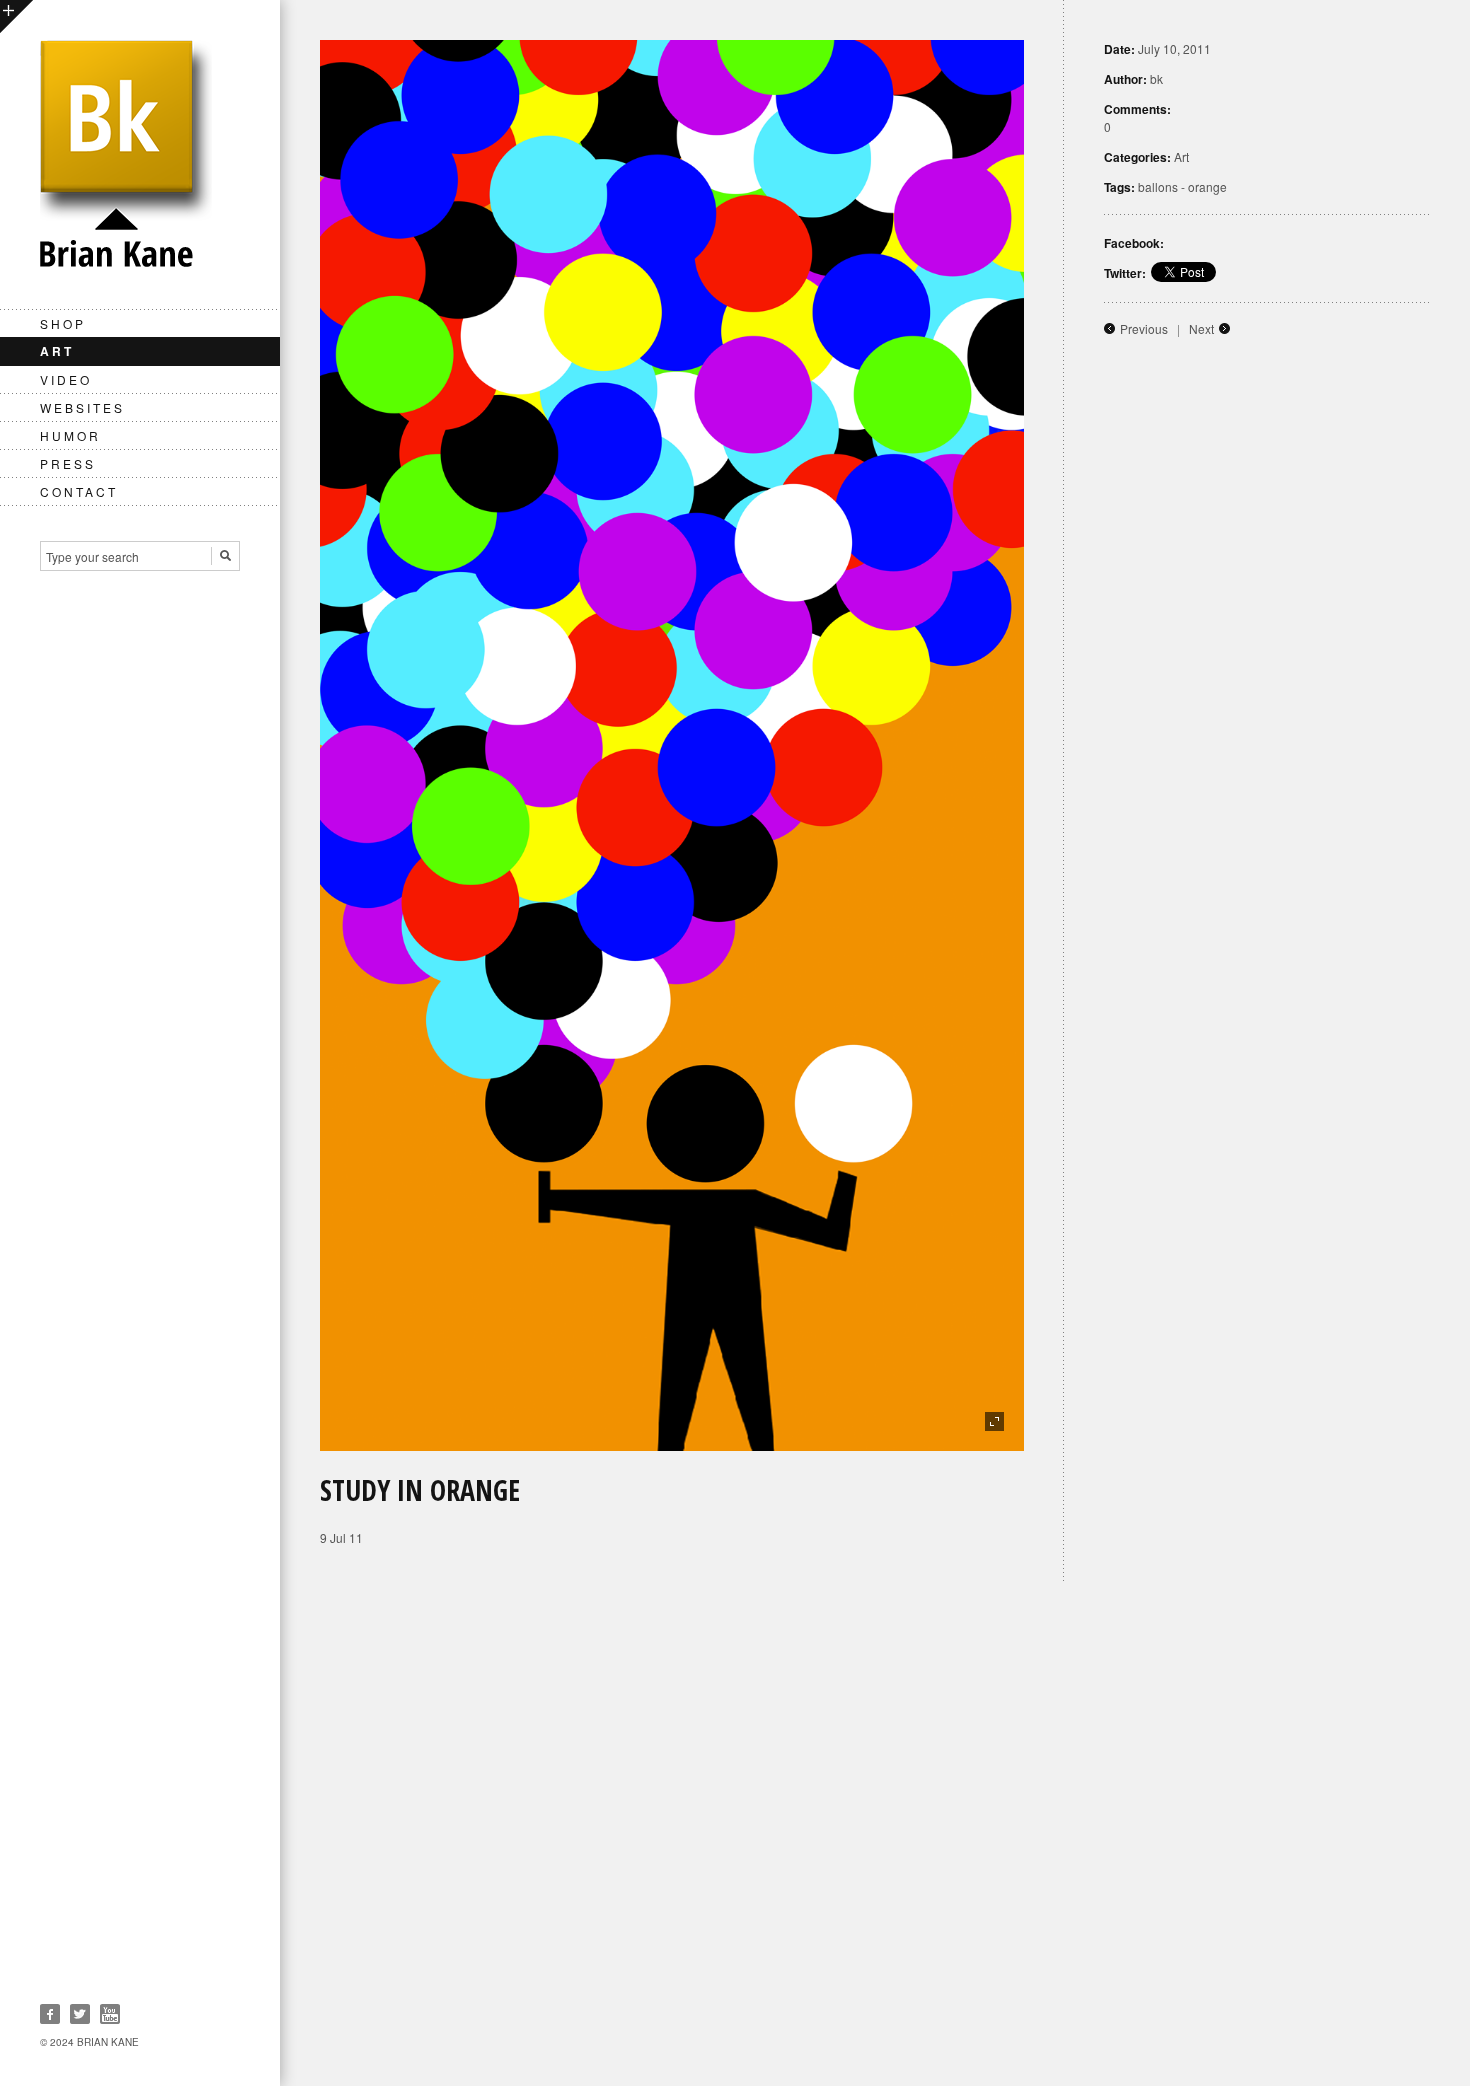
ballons (1158, 186)
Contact (79, 491)
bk (1156, 78)
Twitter (80, 2014)
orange (1207, 186)
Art (57, 351)
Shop (63, 323)
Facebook (50, 2014)
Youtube (110, 2014)
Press (68, 463)
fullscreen (994, 1421)
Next (1201, 328)
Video (66, 379)
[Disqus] (875, 1832)
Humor (70, 435)
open (16, 16)
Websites (82, 407)
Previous (1144, 328)
